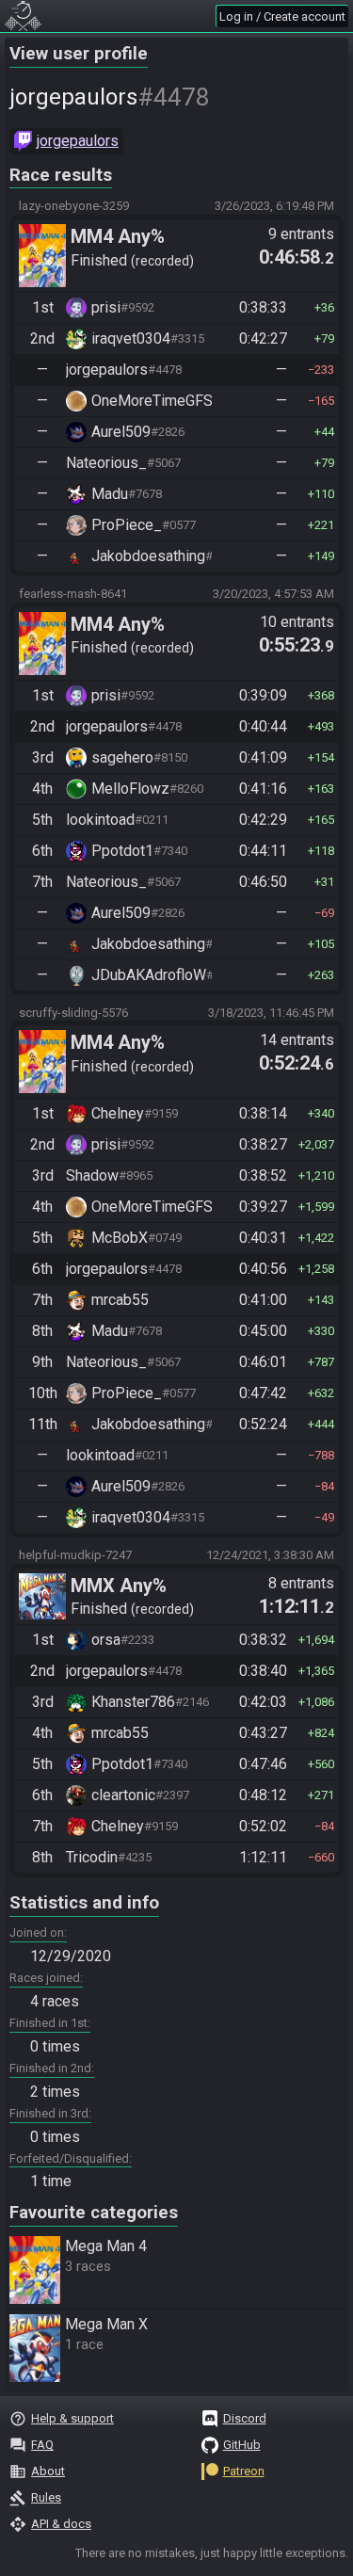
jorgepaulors (78, 141)
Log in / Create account (282, 16)
